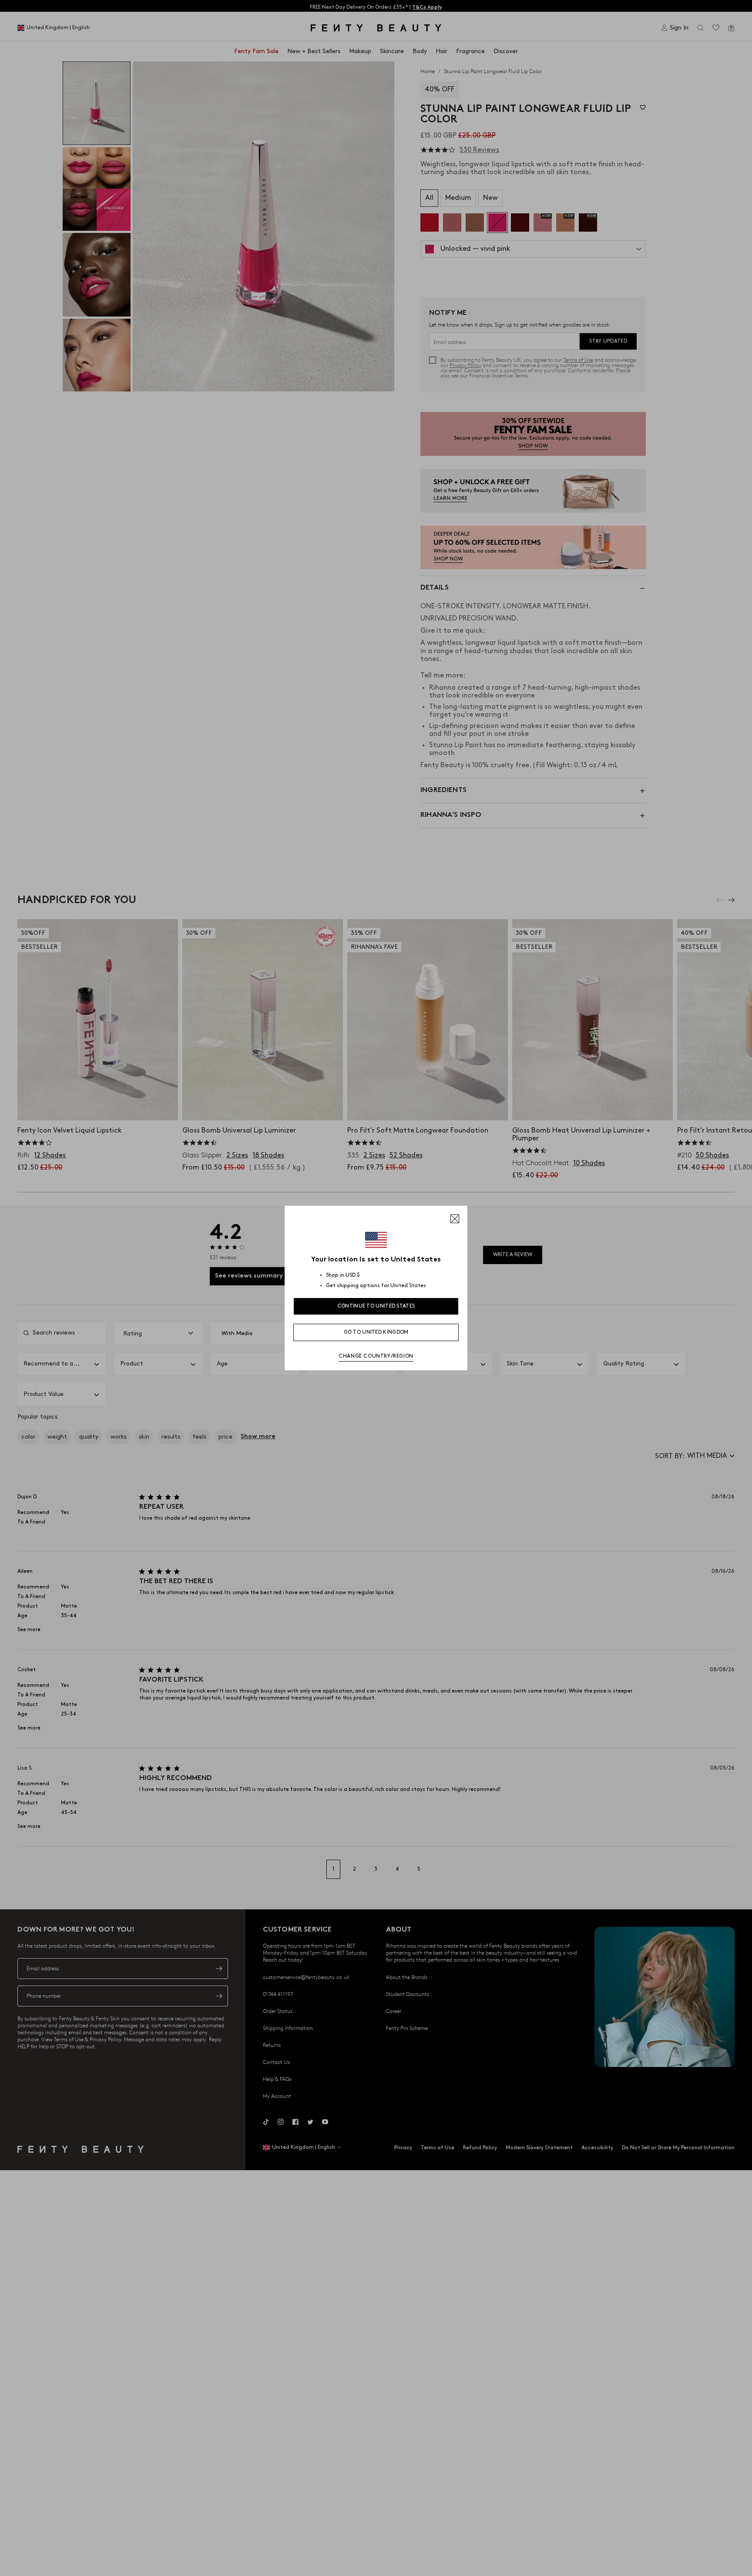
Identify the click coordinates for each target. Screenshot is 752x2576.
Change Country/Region (376, 1356)
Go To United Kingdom (376, 1332)
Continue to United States (376, 1306)
